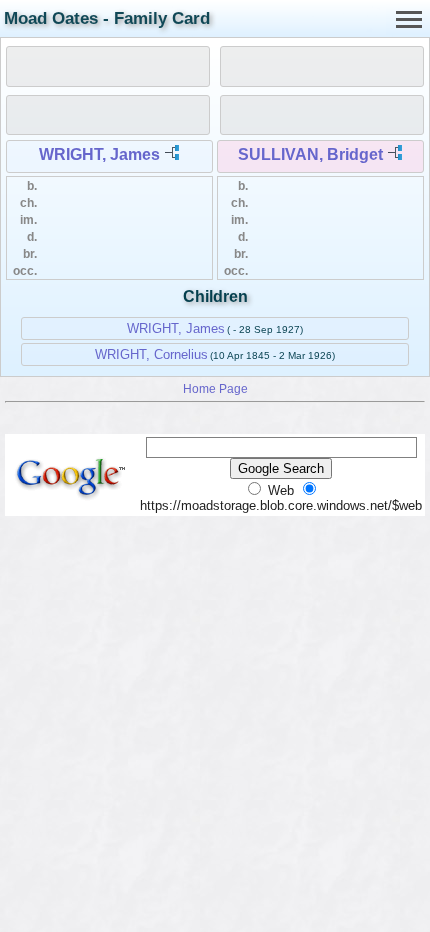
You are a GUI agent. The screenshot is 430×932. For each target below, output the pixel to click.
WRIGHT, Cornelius (151, 354)
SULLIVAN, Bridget (310, 154)
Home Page (215, 388)
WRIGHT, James (99, 154)
